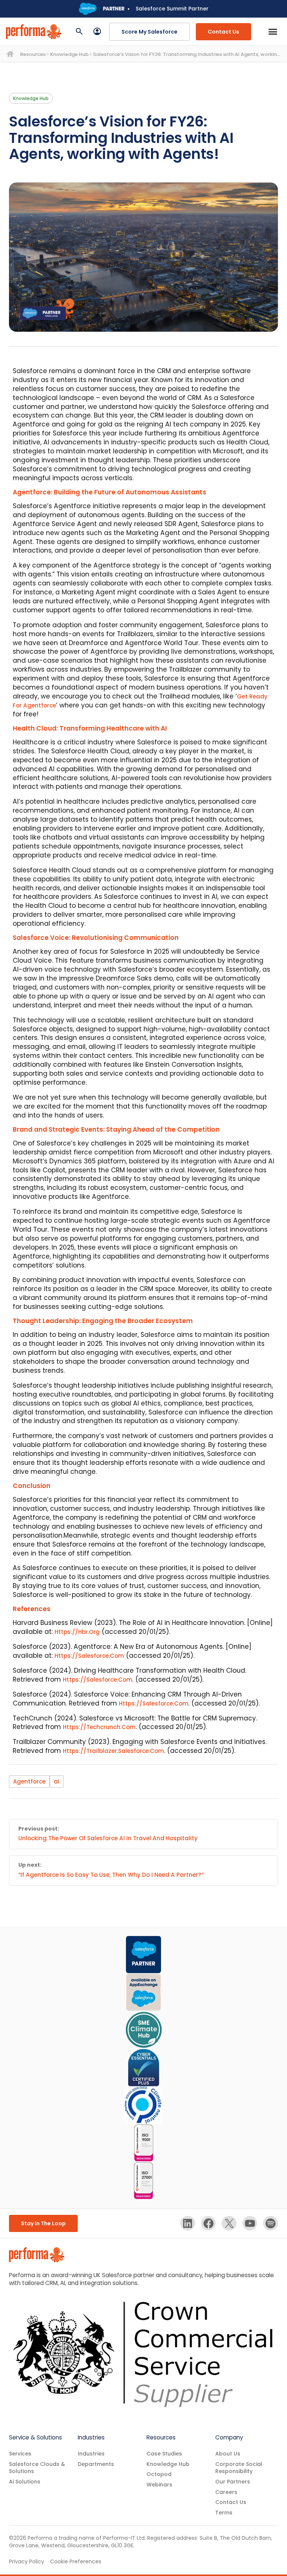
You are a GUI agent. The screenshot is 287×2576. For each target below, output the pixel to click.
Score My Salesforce (149, 32)
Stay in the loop (43, 2223)
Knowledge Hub (69, 54)
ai (57, 1781)
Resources (33, 54)
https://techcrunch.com (99, 1727)
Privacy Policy (27, 2561)
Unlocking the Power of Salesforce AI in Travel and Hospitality (108, 1838)
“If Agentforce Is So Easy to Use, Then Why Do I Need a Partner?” (111, 1875)
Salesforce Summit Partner (172, 9)
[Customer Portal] (97, 32)
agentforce (29, 1781)
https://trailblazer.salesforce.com (113, 1751)
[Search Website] (79, 32)
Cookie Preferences (76, 2562)
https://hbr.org (77, 1632)
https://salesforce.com (89, 1656)
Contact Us (223, 32)
